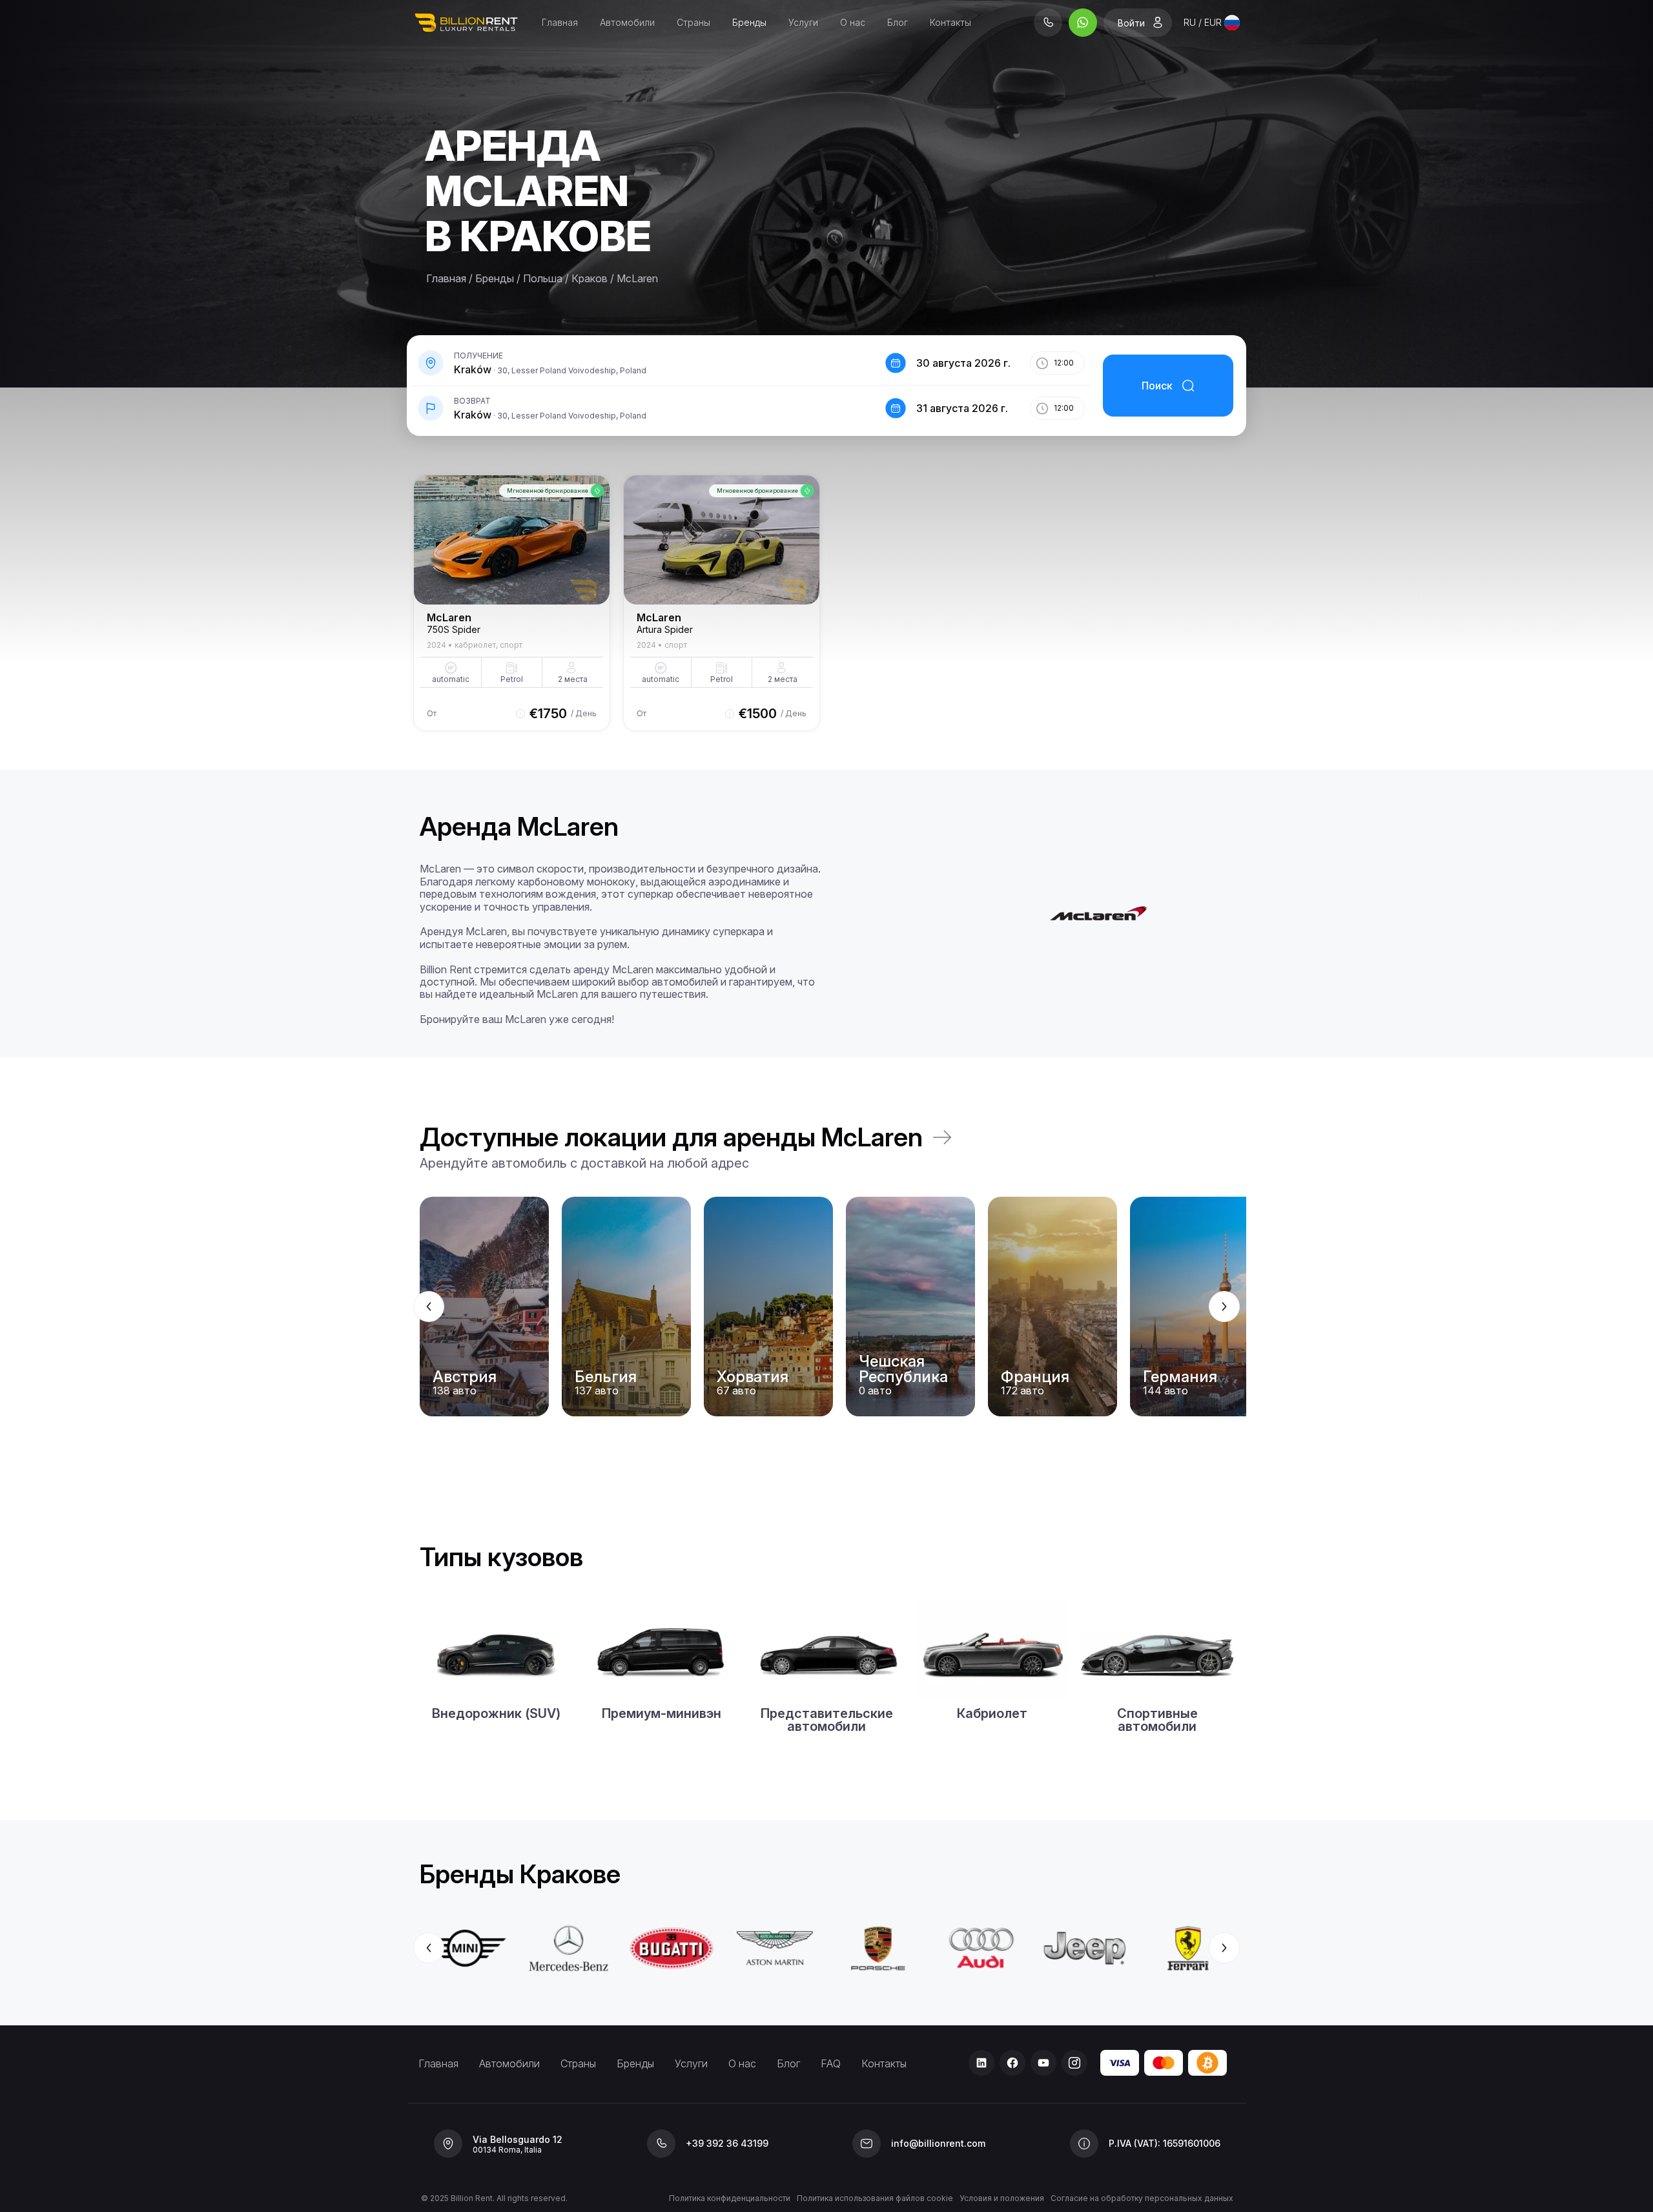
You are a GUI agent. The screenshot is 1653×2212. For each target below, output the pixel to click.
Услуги (803, 22)
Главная (560, 22)
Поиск (1157, 386)
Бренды (749, 22)
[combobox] (1212, 23)
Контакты (950, 22)
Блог (898, 22)
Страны (693, 22)
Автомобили (627, 22)
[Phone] (1048, 23)
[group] (826, 1307)
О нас (853, 22)
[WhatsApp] (1083, 23)
